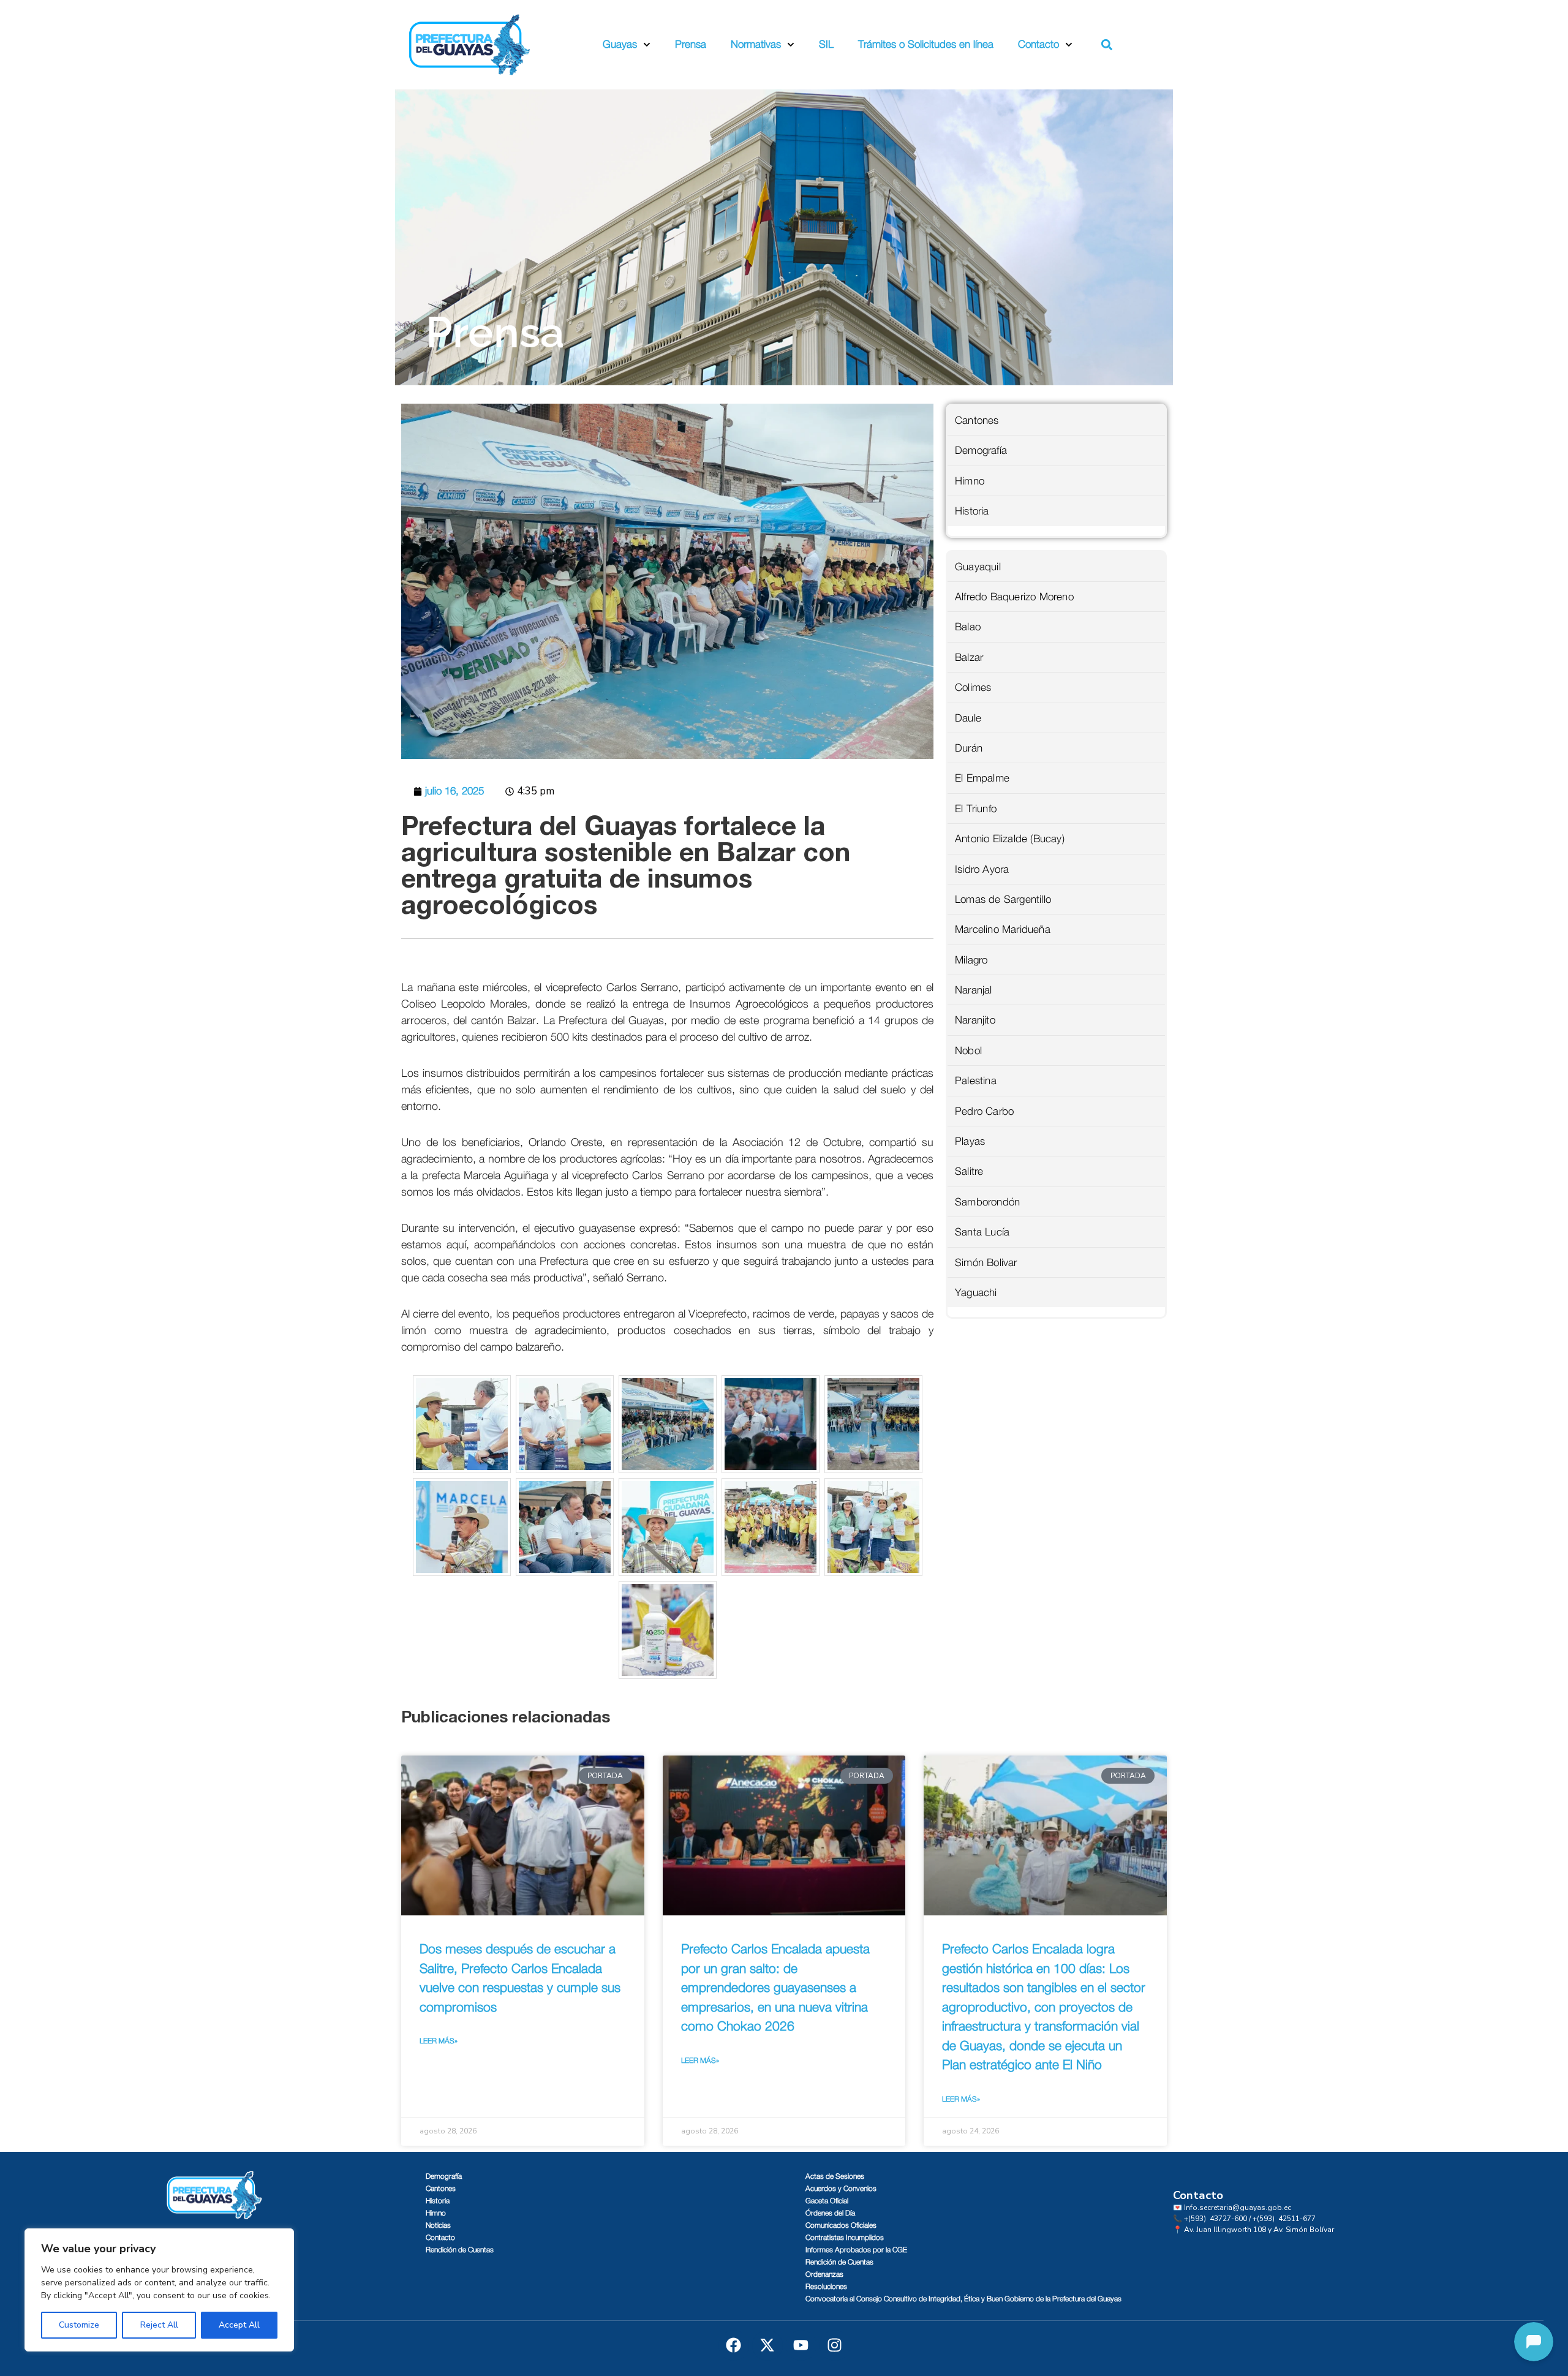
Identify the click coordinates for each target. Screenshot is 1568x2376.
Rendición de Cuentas (460, 2250)
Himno (970, 481)
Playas (970, 1141)
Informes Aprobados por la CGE (856, 2250)
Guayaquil (978, 567)
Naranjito (975, 1020)
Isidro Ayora (982, 869)
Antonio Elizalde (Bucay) (1010, 839)
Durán (969, 748)
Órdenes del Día (830, 2213)
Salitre (969, 1171)
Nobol (968, 1051)
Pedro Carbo (984, 1111)
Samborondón (987, 1202)
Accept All (239, 2325)
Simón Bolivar (986, 1263)
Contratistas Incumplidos (845, 2238)
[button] (1107, 45)
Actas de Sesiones (835, 2176)
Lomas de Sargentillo (1003, 899)
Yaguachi (976, 1293)
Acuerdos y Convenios (841, 2189)
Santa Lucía (982, 1232)
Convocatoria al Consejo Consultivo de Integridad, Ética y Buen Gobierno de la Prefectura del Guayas (963, 2299)
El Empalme (982, 778)
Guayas (620, 44)
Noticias (438, 2225)
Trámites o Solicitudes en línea (926, 44)
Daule (968, 718)
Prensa (691, 44)
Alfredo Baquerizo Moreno (1014, 597)
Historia (972, 511)
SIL (826, 44)
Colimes (973, 688)
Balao (968, 627)
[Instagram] (835, 2345)
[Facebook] (734, 2345)
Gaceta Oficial (827, 2201)
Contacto (1038, 44)
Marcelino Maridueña (1003, 930)
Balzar (969, 658)
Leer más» (439, 2041)
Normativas (756, 44)
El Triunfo (976, 809)
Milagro (971, 960)
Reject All (159, 2325)
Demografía (981, 451)
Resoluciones (826, 2287)
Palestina (976, 1081)
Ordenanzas (824, 2274)
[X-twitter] (767, 2345)
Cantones (977, 421)
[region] (159, 2290)
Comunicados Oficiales (841, 2225)
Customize (79, 2325)
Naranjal (974, 990)
